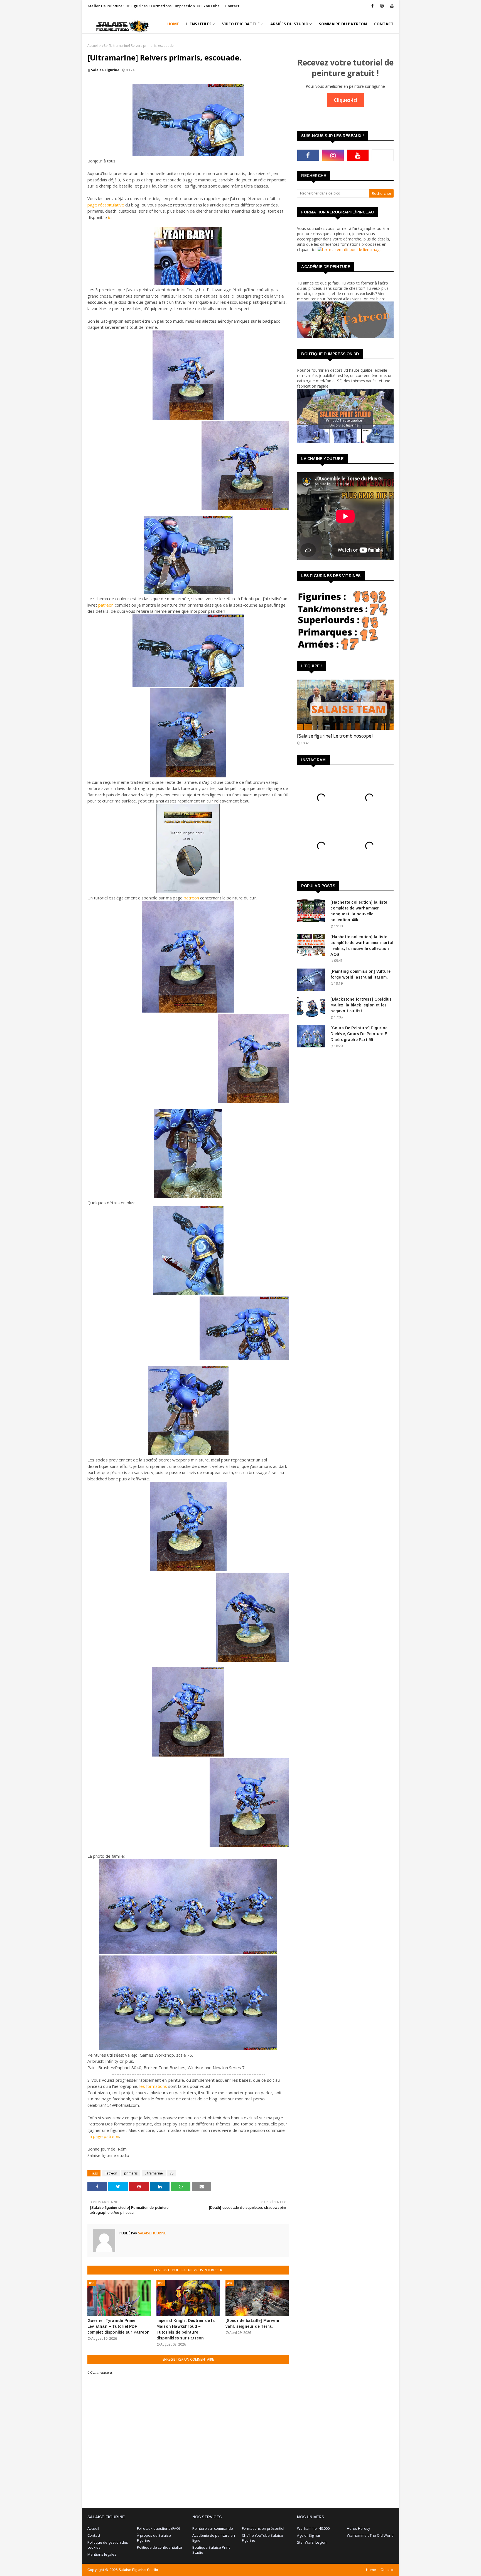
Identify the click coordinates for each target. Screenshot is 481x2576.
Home (371, 2570)
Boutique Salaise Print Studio (211, 2550)
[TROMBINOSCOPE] (345, 705)
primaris (131, 2173)
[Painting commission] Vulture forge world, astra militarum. (360, 974)
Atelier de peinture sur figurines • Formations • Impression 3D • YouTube (154, 6)
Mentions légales (102, 2554)
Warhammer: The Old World (370, 2535)
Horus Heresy (359, 2528)
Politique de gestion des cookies (108, 2545)
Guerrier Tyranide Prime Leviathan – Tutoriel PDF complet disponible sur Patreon (118, 2326)
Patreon (111, 2173)
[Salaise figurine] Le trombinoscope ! (335, 736)
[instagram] (382, 6)
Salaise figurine (105, 70)
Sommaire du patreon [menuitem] (343, 24)
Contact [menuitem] (384, 24)
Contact (232, 6)
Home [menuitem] (173, 24)
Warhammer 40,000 (313, 2528)
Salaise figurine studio (138, 2570)
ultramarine (154, 2173)
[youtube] (391, 6)
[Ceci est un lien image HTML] (350, 250)
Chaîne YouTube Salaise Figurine (262, 2538)
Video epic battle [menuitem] (241, 24)
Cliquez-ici (345, 100)
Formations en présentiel (263, 2528)
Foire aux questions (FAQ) (158, 2528)
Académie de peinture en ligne (214, 2538)
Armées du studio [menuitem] (289, 24)
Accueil (93, 46)
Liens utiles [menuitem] (199, 24)
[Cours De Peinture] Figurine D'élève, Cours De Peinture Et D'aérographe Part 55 (360, 1034)
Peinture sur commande (213, 2528)
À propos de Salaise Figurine (154, 2538)
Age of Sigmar (309, 2535)
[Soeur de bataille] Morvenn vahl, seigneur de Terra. (253, 2323)
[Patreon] (383, 155)
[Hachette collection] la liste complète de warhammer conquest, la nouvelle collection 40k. (359, 911)
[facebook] (372, 6)
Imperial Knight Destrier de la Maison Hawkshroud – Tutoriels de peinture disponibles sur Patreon (186, 2329)
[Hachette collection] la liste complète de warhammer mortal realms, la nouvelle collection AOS (362, 946)
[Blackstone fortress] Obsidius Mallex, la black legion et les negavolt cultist (361, 1005)
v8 (104, 46)
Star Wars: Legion (312, 2542)
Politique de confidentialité (159, 2547)
